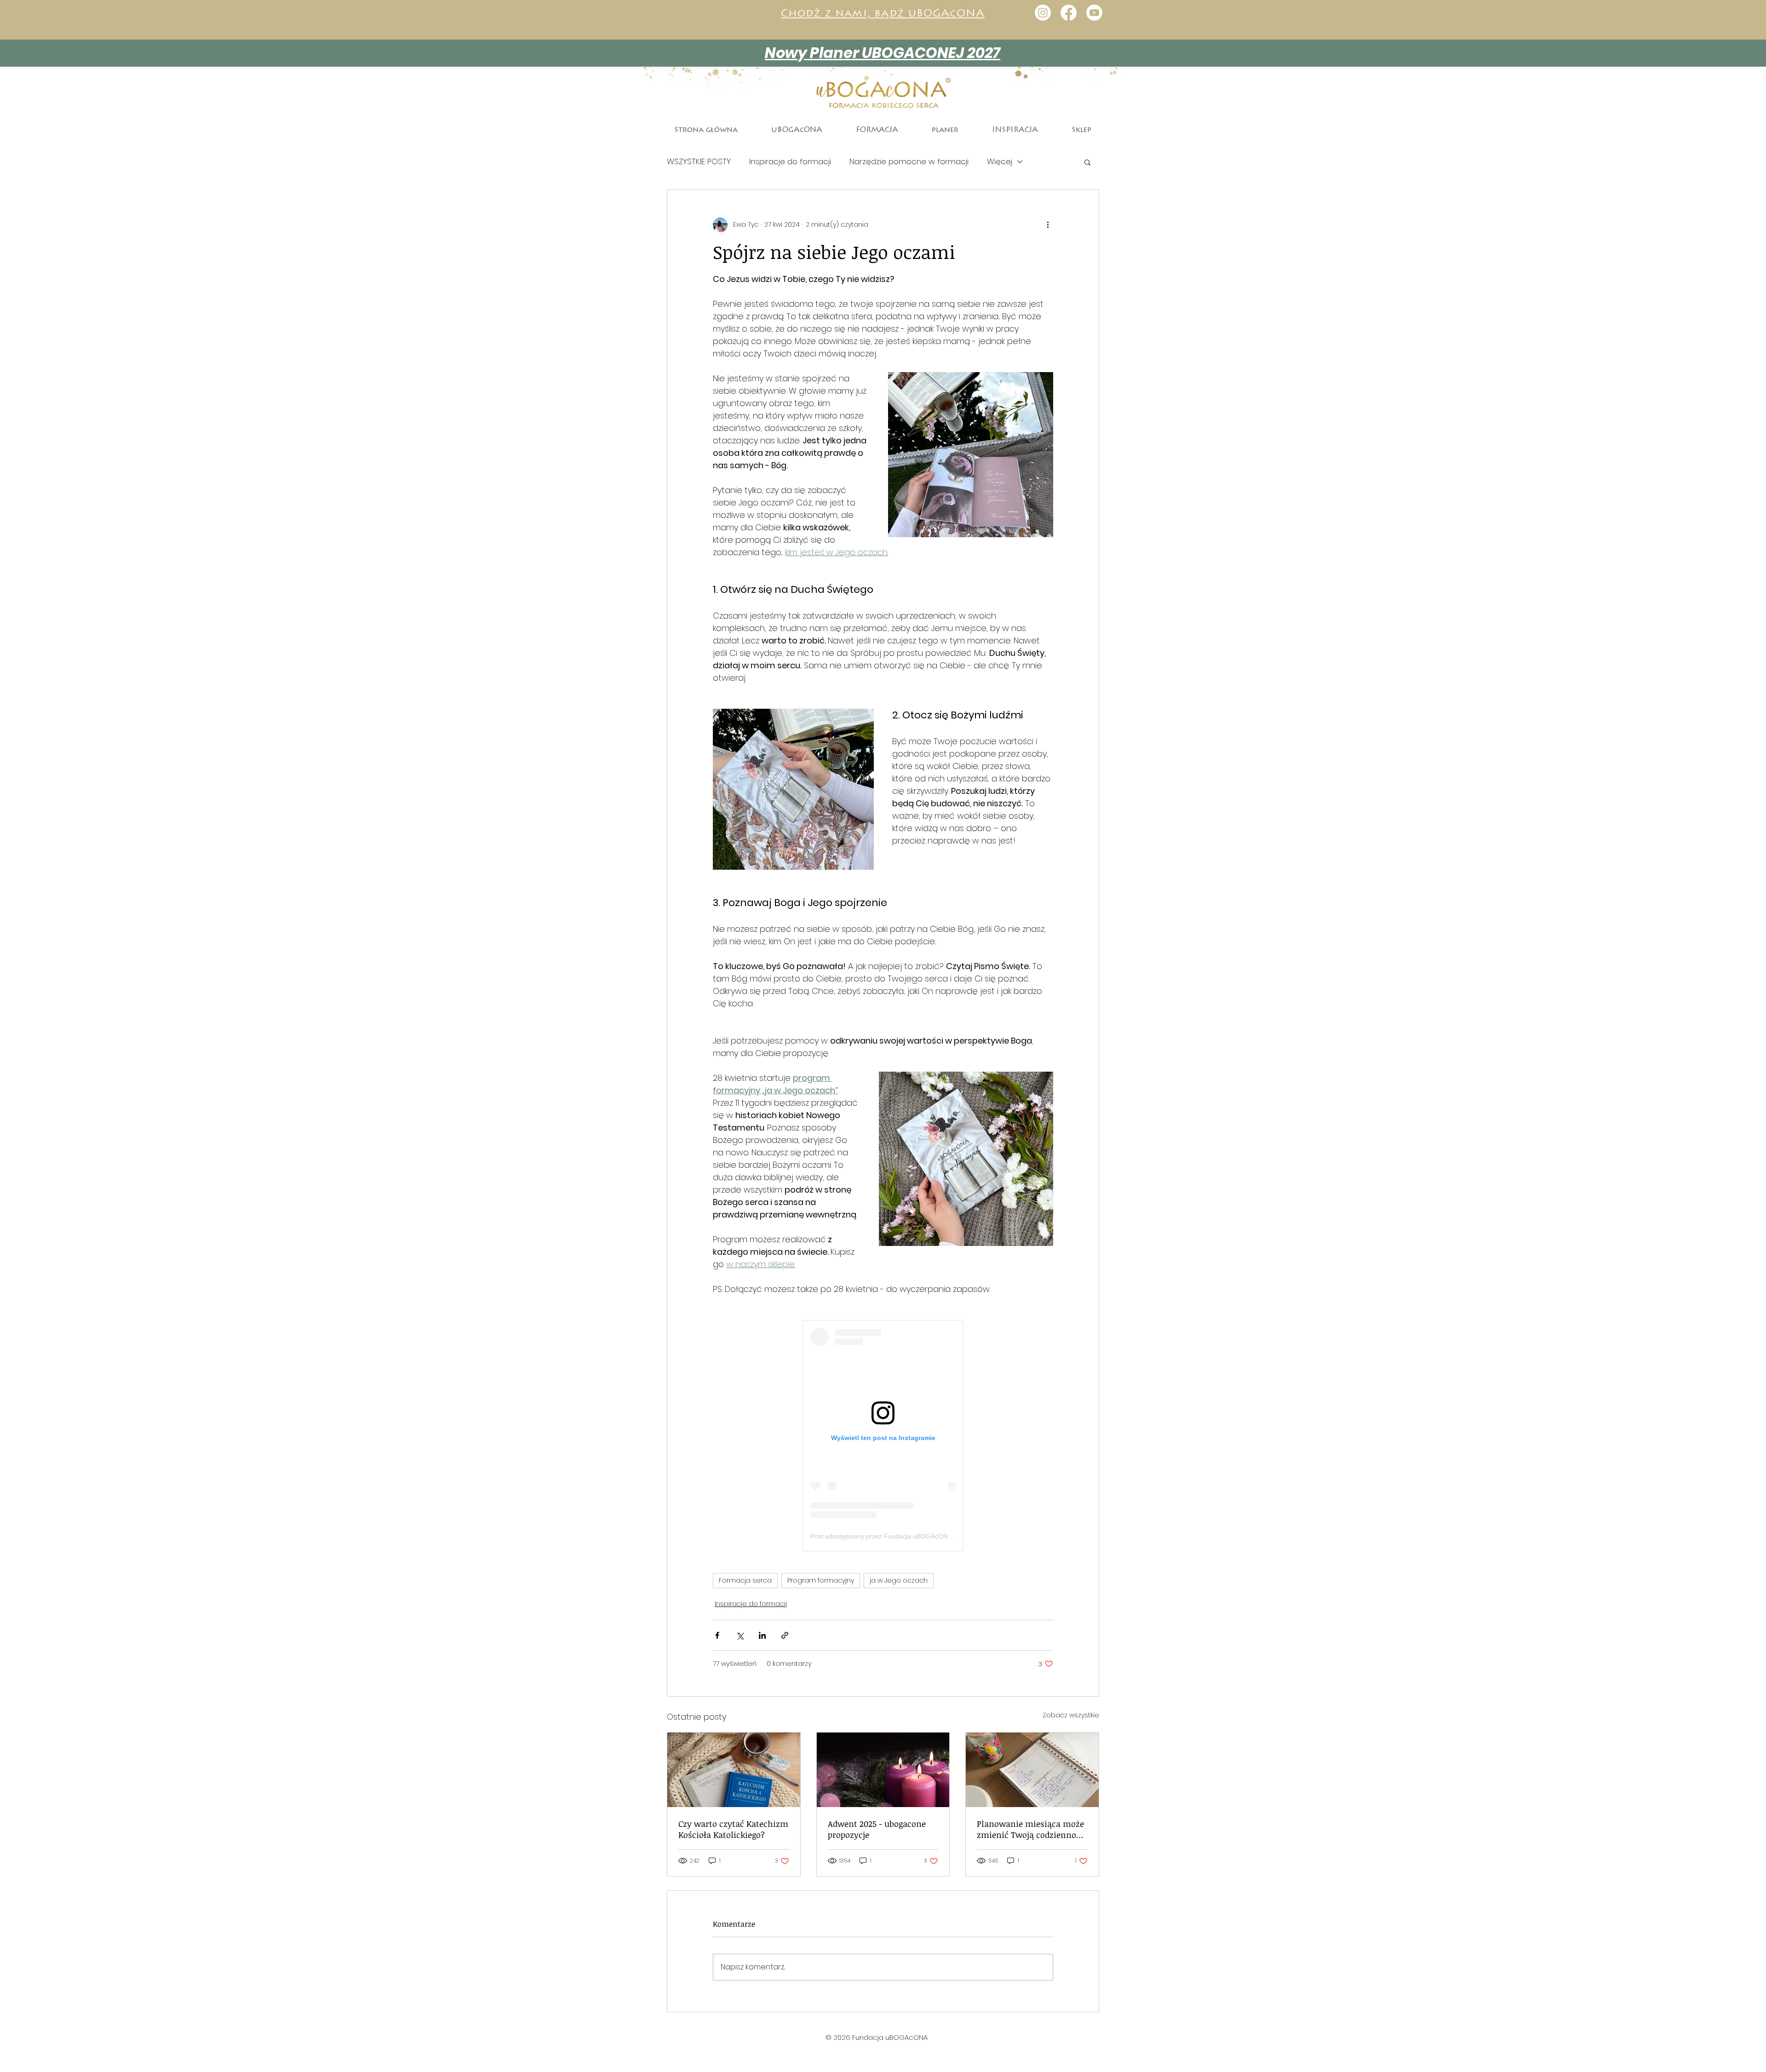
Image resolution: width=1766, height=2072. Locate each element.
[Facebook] (1069, 13)
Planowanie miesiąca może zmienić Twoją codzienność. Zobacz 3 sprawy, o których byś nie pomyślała (1032, 1829)
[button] (1087, 162)
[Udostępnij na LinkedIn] (762, 1635)
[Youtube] (1094, 13)
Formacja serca (745, 1580)
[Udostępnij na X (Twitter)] (740, 1635)
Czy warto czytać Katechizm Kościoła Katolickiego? (733, 1829)
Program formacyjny (821, 1580)
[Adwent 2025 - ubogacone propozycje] (883, 1770)
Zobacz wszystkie (1071, 1715)
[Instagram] (1043, 13)
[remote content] (883, 1436)
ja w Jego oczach (899, 1580)
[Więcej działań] (1048, 225)
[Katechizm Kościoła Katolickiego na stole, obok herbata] (734, 1770)
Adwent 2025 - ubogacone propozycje (877, 1829)
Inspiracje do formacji (790, 162)
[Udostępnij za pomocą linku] (785, 1635)
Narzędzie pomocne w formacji (909, 162)
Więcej (1000, 162)
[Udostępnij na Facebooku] (717, 1635)
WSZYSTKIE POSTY (699, 162)
